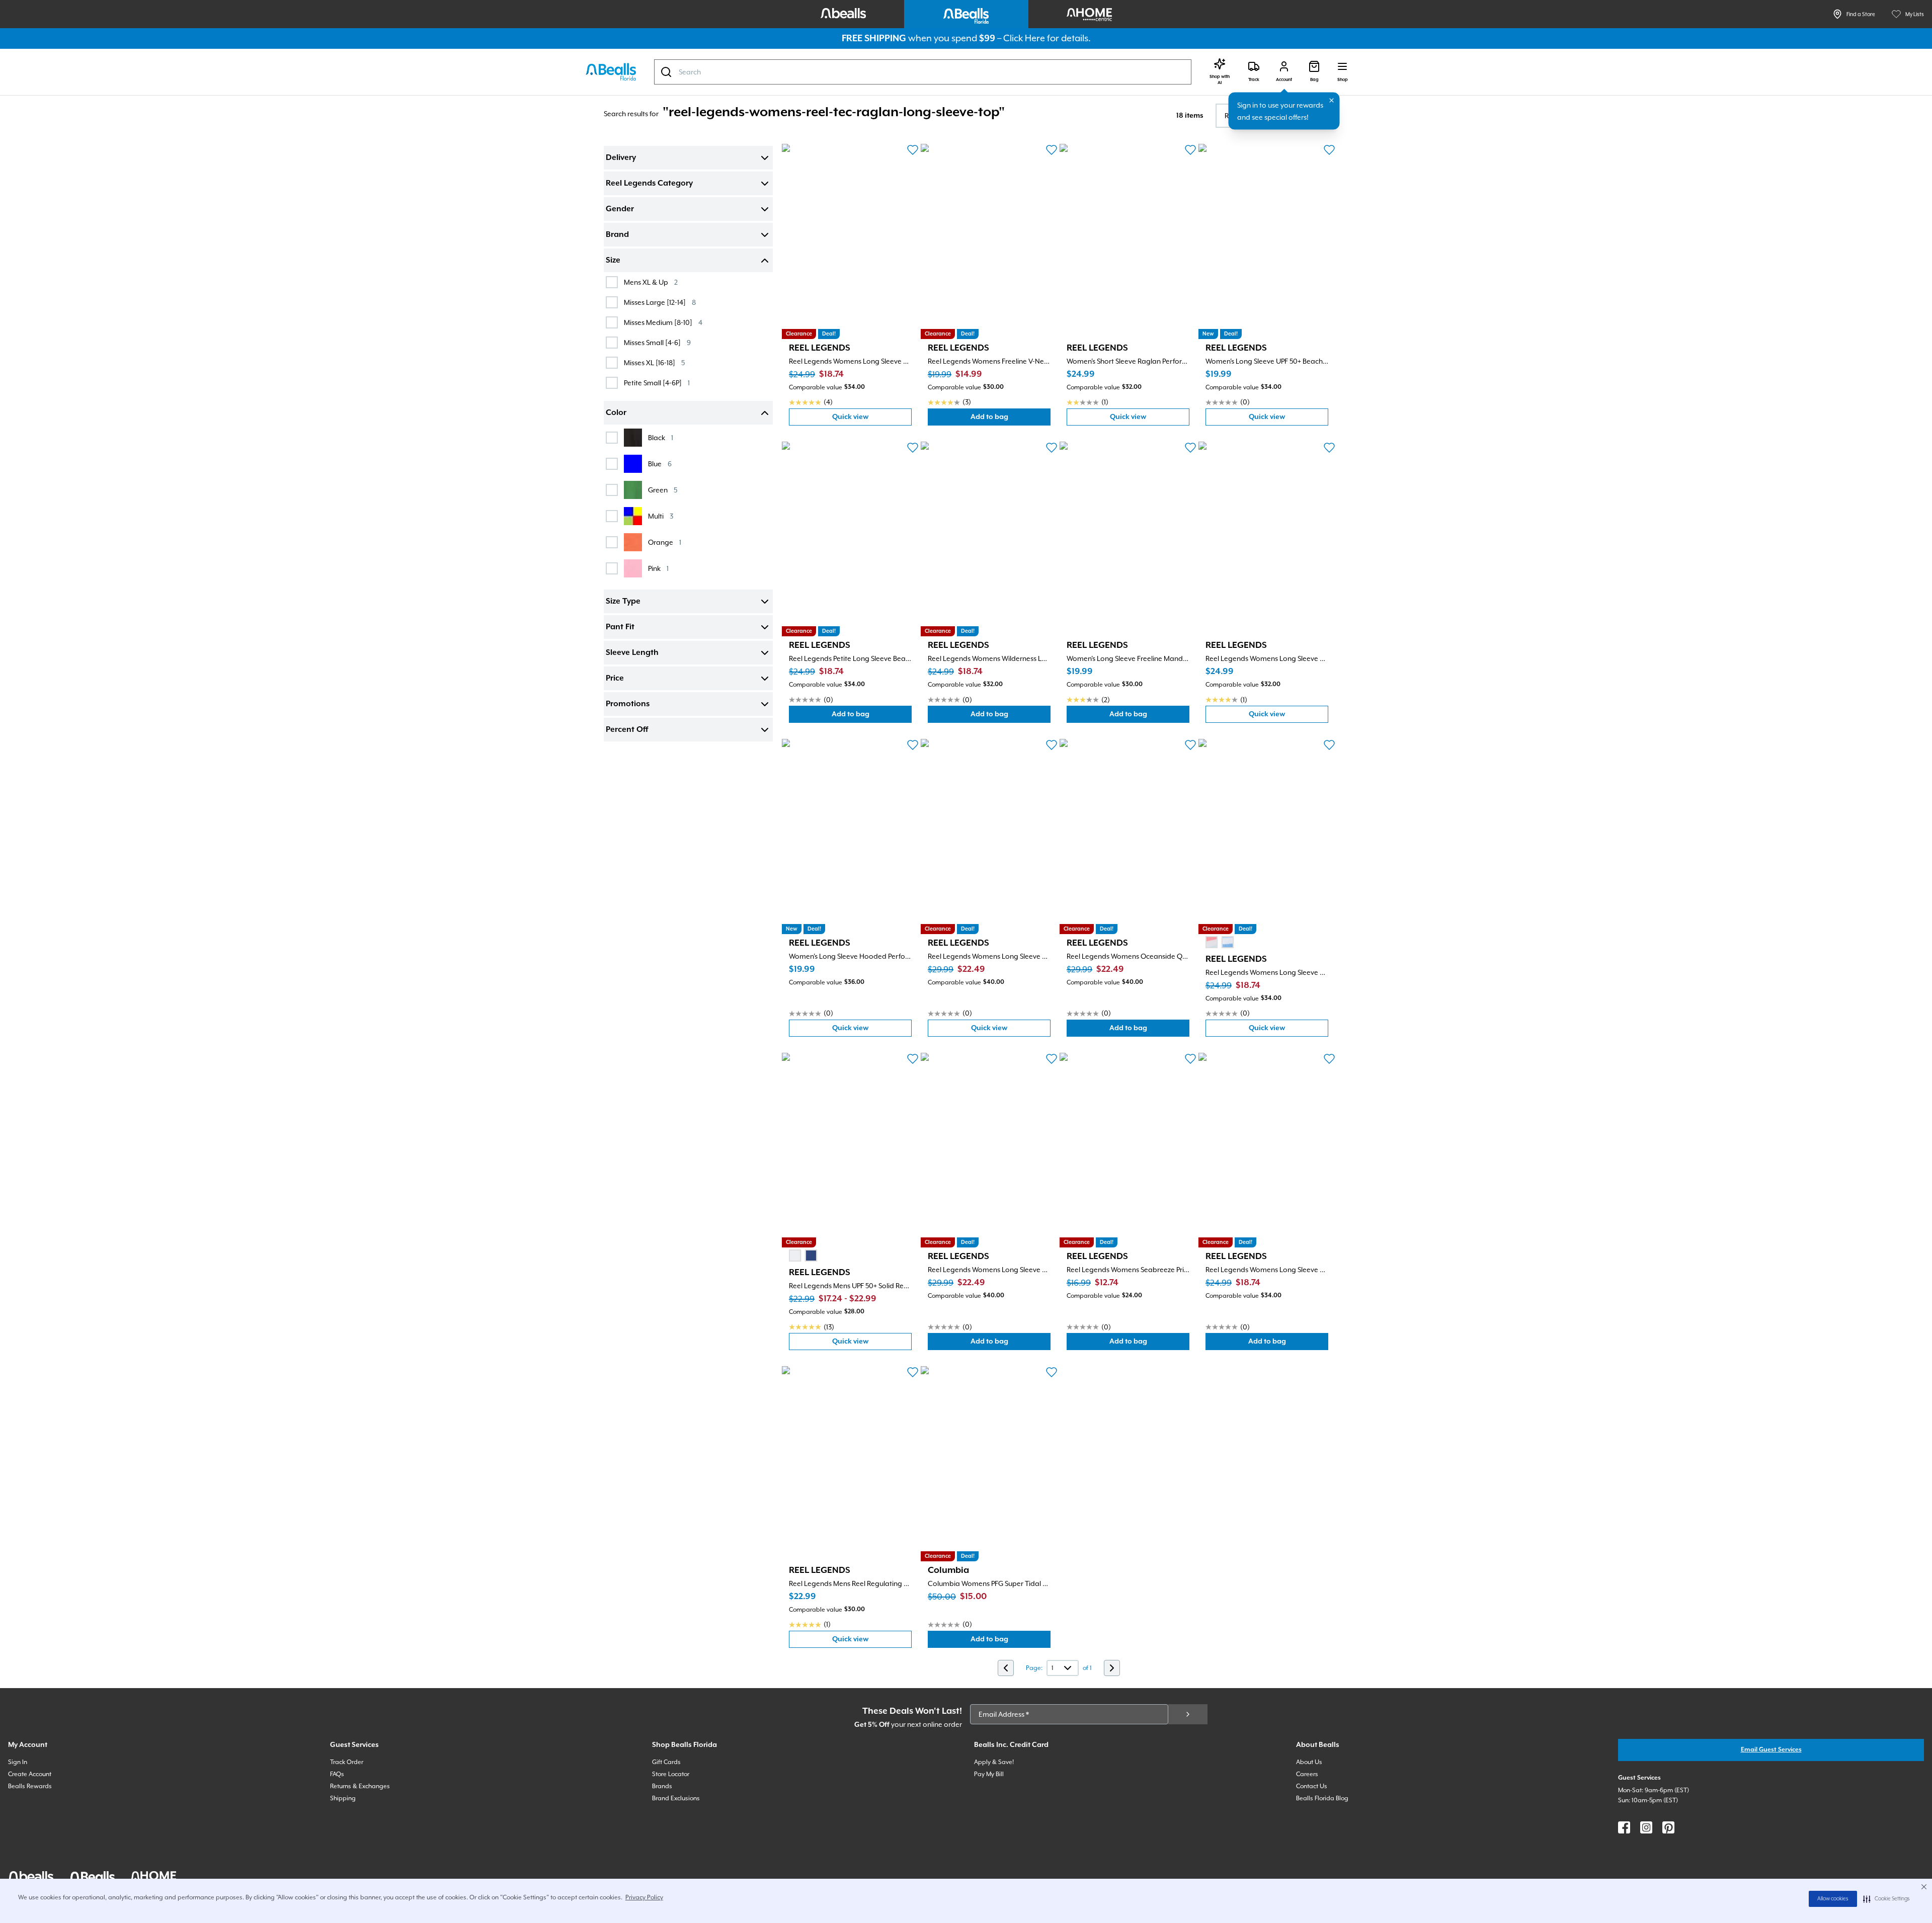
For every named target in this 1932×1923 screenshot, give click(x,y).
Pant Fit (620, 627)
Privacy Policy (644, 1897)
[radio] (1212, 942)
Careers (1307, 1774)
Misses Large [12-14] (660, 302)
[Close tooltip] (1332, 101)
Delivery (621, 158)
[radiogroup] (1220, 942)
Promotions (628, 704)
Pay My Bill (989, 1774)
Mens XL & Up (651, 282)
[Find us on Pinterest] (1668, 1827)
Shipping (343, 1798)
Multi (661, 516)
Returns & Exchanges (360, 1786)
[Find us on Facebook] (1624, 1827)
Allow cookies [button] (1833, 1899)
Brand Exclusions (676, 1798)
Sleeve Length (632, 653)
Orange (665, 542)
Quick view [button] (872, 419)
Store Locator (671, 1774)
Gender (620, 209)
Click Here (1024, 38)
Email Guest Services (1771, 1750)
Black (661, 437)
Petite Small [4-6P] (657, 383)
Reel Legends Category (649, 184)
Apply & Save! (994, 1762)
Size (613, 261)
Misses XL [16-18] (654, 362)
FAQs (337, 1774)
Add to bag (1011, 419)
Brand (617, 235)
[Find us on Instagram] (1646, 1827)
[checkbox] (612, 282)
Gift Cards (666, 1762)
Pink (658, 568)
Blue (660, 464)
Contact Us (1312, 1786)
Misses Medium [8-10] (663, 322)
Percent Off (627, 730)
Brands (662, 1786)
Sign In (18, 1762)
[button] (1886, 1899)
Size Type (623, 602)
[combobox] (923, 72)
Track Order (347, 1762)
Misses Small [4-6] (657, 342)
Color (616, 413)
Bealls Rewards (30, 1786)
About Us (1309, 1762)
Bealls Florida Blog (1322, 1798)
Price (615, 679)
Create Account (30, 1774)
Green (663, 490)
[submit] (1188, 1714)
